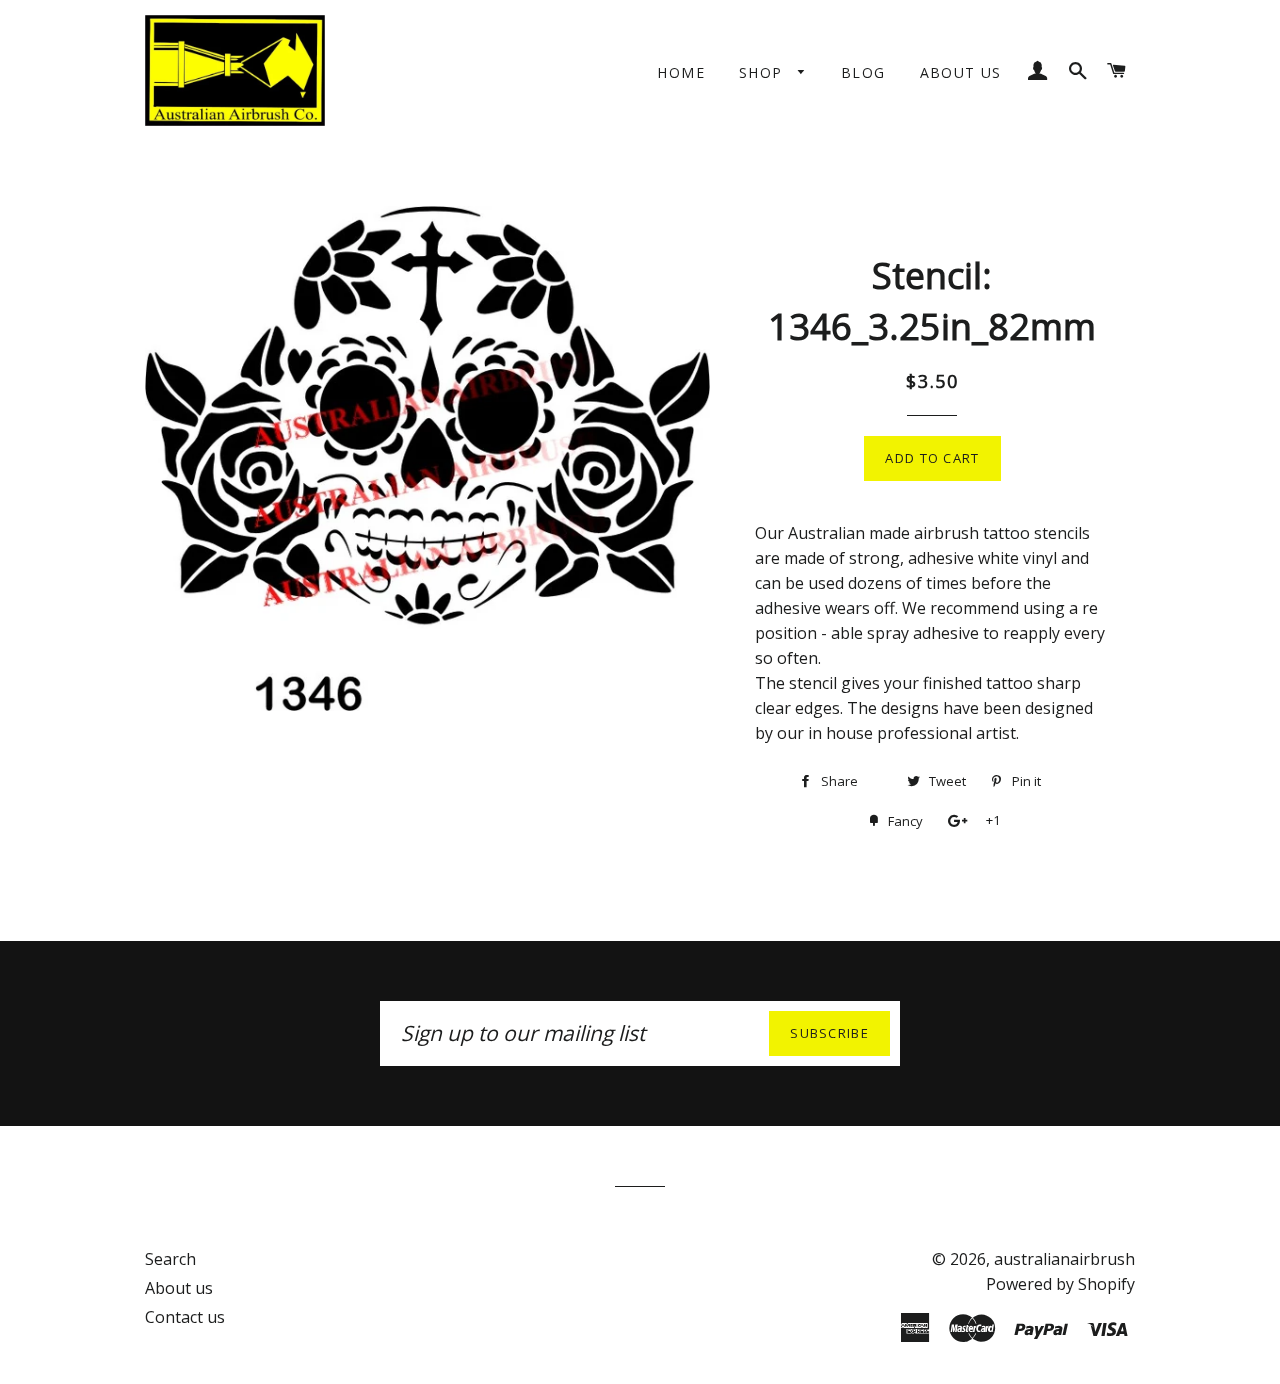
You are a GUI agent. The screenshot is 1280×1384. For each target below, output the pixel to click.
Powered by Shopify (1060, 1284)
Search (170, 1259)
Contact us (185, 1317)
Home (681, 72)
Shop (763, 72)
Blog (863, 72)
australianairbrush (1064, 1259)
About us (961, 72)
